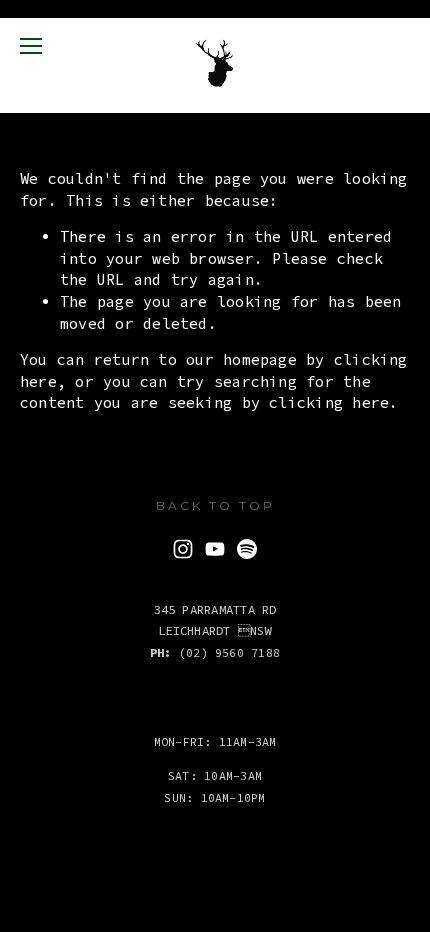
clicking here (329, 402)
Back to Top (215, 505)
